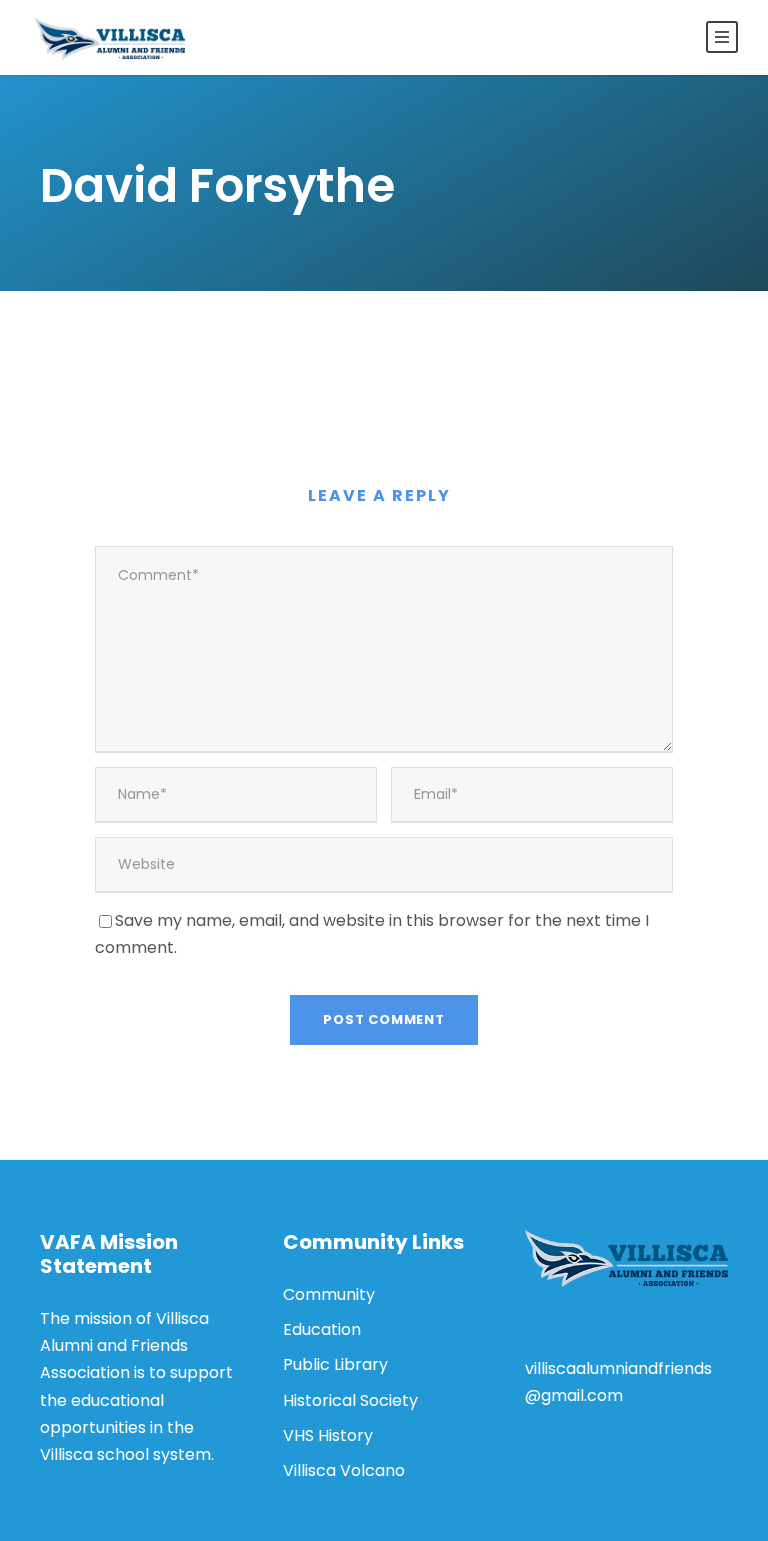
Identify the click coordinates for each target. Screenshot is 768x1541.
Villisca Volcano (344, 1470)
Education (322, 1329)
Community (329, 1294)
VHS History (328, 1435)
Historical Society (350, 1400)
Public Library (335, 1364)
